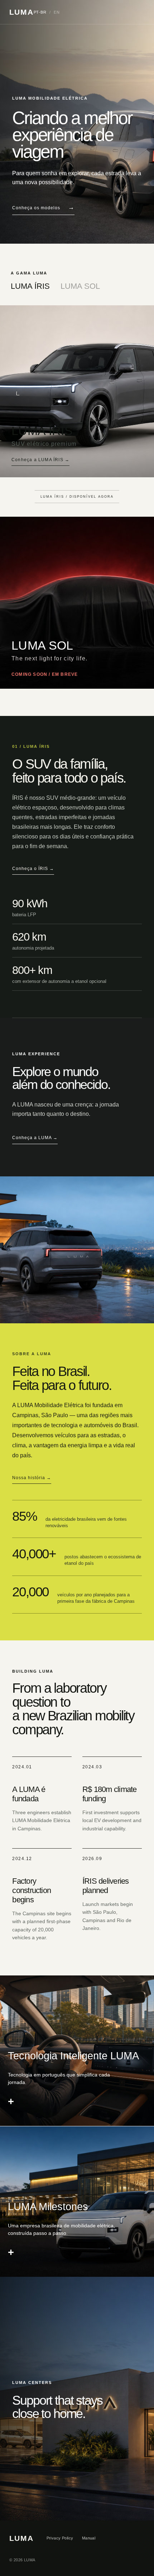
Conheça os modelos (43, 207)
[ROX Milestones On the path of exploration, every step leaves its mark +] (77, 2202)
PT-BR (40, 12)
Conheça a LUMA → (35, 1138)
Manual (89, 2538)
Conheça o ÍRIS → (33, 869)
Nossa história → (32, 1478)
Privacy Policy (60, 2538)
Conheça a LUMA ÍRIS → (40, 460)
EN (57, 12)
